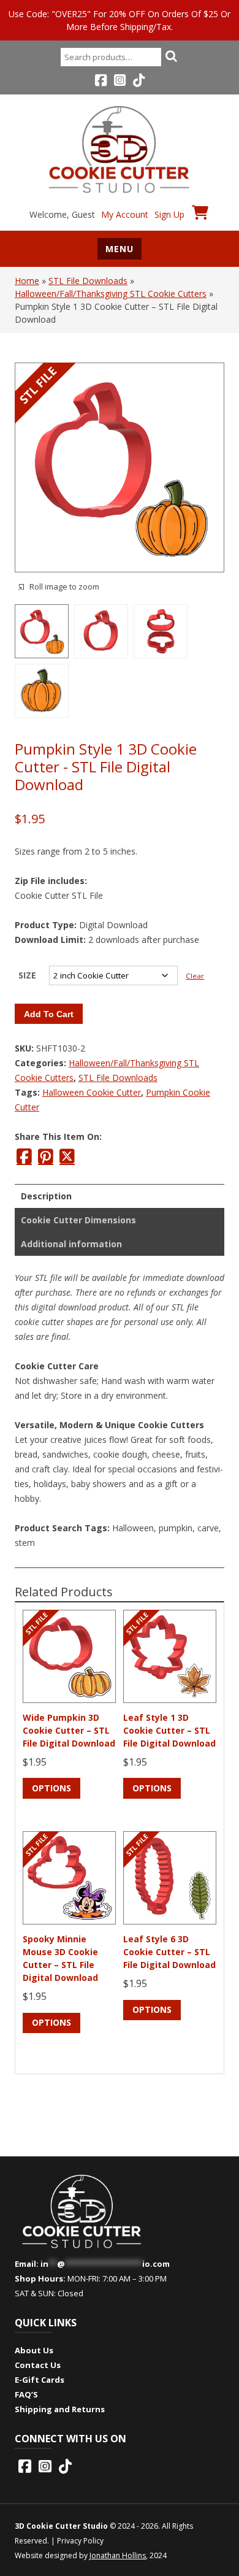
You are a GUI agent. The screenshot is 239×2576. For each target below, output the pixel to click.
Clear (195, 976)
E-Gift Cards (40, 2380)
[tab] (120, 1196)
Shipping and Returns (60, 2409)
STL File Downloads (88, 281)
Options (51, 1788)
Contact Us (38, 2365)
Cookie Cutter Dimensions (78, 1220)
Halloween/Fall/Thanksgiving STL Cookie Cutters (111, 294)
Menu (120, 249)
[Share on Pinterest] (46, 1156)
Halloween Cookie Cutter (92, 1092)
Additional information (71, 1244)
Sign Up (169, 214)
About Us (34, 2350)
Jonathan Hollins (118, 2555)
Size (27, 975)
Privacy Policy (80, 2541)
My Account (125, 214)
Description (46, 1196)
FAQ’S (26, 2394)
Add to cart (49, 1014)
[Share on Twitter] (67, 1156)
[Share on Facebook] (24, 1156)
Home (27, 281)
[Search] (171, 56)
